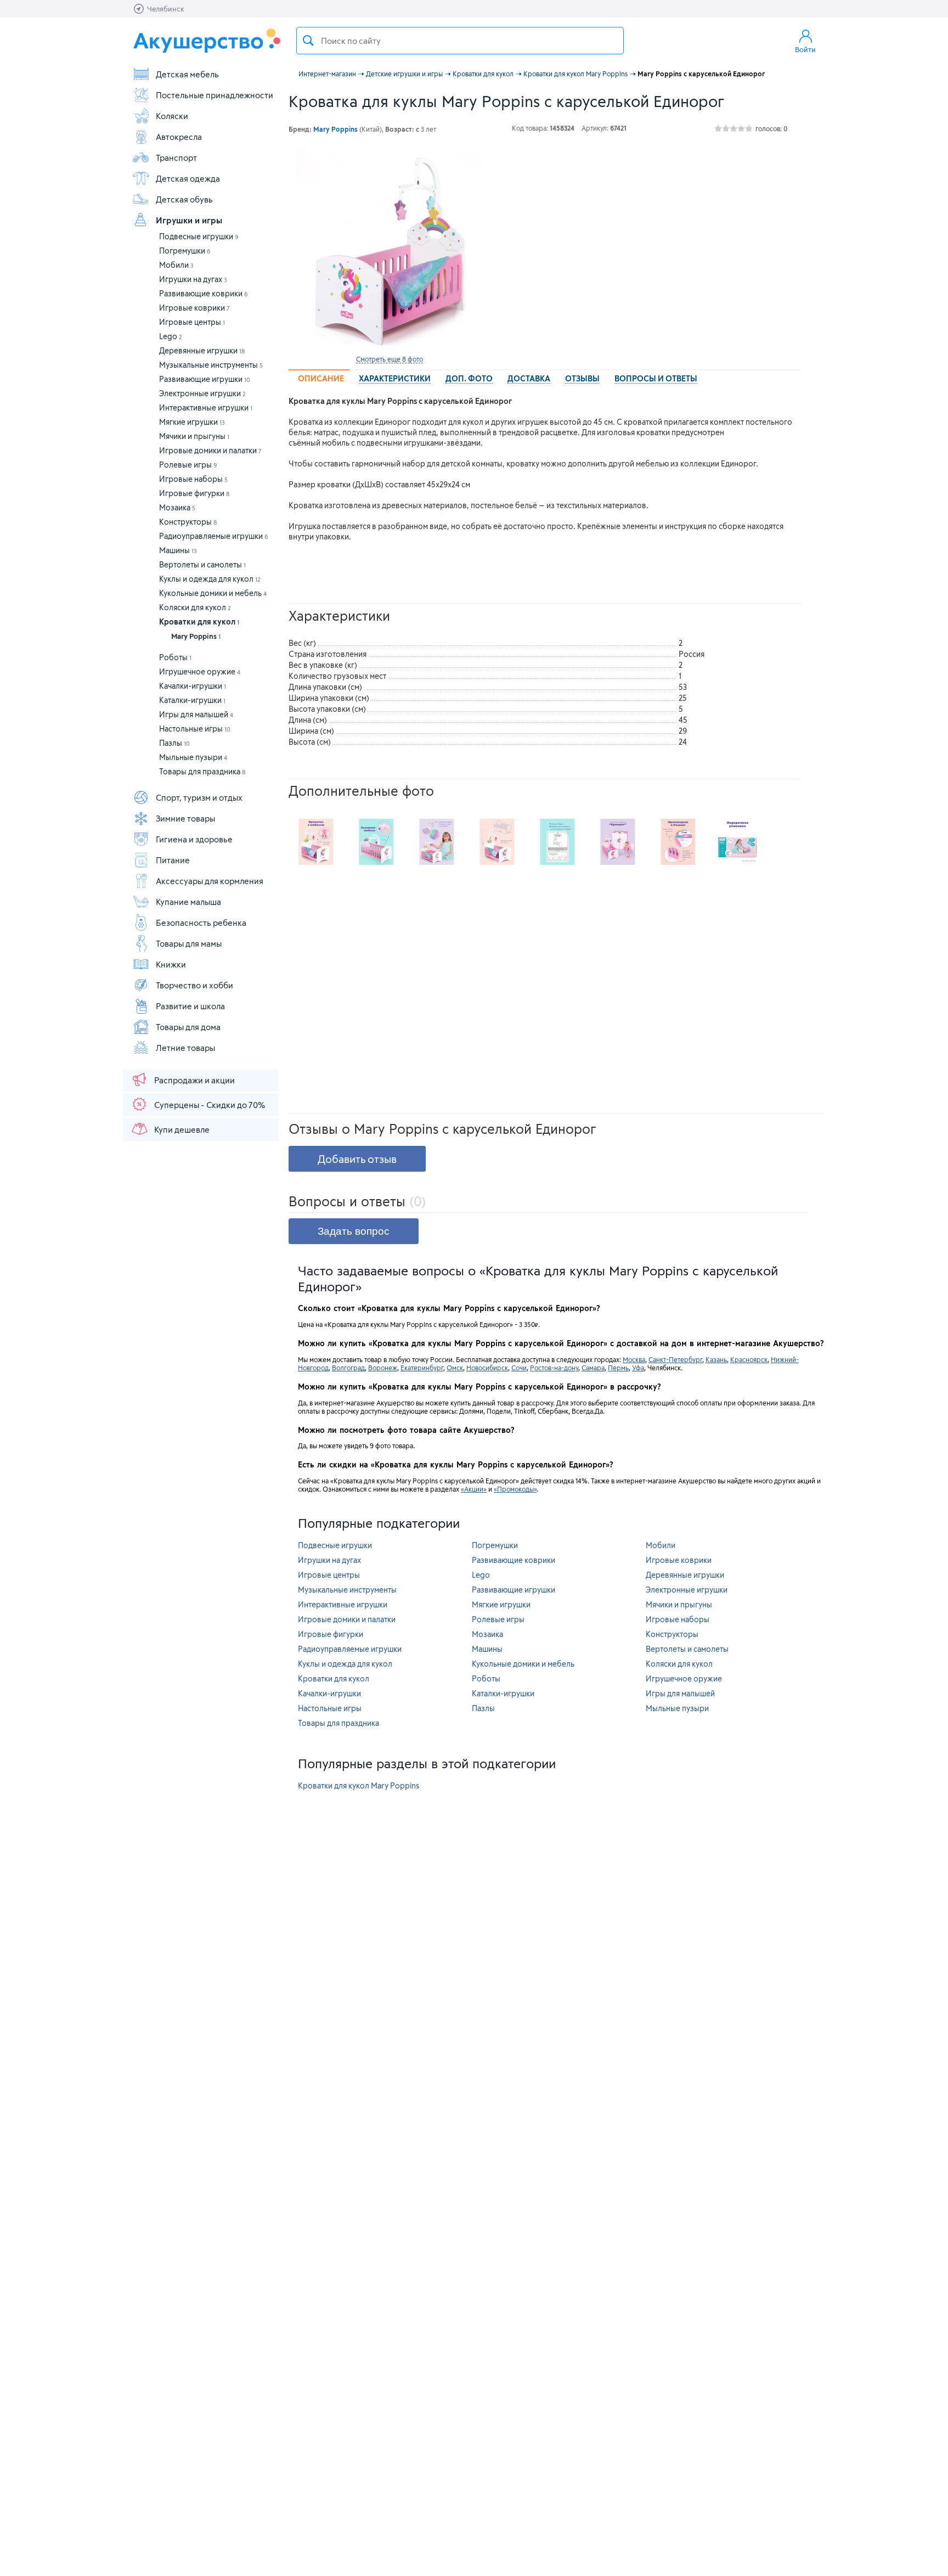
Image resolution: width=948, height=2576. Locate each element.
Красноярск (749, 1359)
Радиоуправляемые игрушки (214, 536)
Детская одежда (188, 178)
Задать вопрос (354, 1231)
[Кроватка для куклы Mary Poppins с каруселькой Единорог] (390, 249)
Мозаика (177, 507)
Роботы (175, 657)
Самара (593, 1368)
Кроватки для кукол (199, 621)
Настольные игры (195, 729)
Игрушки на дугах (193, 279)
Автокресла (179, 137)
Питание (173, 860)
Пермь (618, 1368)
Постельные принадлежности (215, 95)
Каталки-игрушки (192, 700)
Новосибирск (487, 1368)
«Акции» (474, 1489)
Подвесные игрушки (199, 236)
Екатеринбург (422, 1368)
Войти (805, 49)
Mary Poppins (196, 636)
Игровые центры (192, 322)
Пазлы (174, 743)
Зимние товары (185, 818)
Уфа (638, 1368)
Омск (455, 1368)
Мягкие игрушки (192, 422)
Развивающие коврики (204, 293)
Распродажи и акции (194, 1080)
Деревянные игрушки (202, 350)
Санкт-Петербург (675, 1359)
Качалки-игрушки (193, 686)
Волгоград (348, 1368)
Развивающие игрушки (205, 379)
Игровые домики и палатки (210, 450)
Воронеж (383, 1368)
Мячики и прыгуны (194, 436)
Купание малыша (188, 902)
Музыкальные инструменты (211, 365)
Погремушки (185, 251)
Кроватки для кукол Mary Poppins (359, 1785)
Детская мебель (187, 74)
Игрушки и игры (189, 220)
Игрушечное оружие (200, 671)
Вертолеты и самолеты (202, 564)
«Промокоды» (515, 1489)
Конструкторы (188, 522)
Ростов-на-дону (554, 1368)
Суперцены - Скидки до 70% (210, 1105)
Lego (171, 336)
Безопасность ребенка (201, 923)
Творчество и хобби (194, 985)
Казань (716, 1359)
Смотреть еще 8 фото (390, 359)
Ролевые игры (188, 465)
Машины (178, 550)
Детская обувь (184, 199)
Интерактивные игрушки (206, 407)
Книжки (171, 964)
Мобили (176, 265)
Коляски (172, 116)
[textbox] (460, 41)
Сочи (519, 1368)
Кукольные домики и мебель (213, 593)
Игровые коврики (194, 308)
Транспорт (176, 158)
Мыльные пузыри (193, 757)
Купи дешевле (182, 1129)
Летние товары (185, 1048)
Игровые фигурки (194, 493)
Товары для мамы (189, 943)
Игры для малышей (196, 714)
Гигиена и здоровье (194, 839)
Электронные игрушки (202, 393)
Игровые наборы (193, 479)
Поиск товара (308, 41)
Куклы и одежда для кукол (210, 579)
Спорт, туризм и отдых (199, 797)
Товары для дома (188, 1027)
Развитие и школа (190, 1006)
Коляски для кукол (195, 607)
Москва (634, 1359)
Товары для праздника (202, 771)
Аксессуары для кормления (210, 881)
